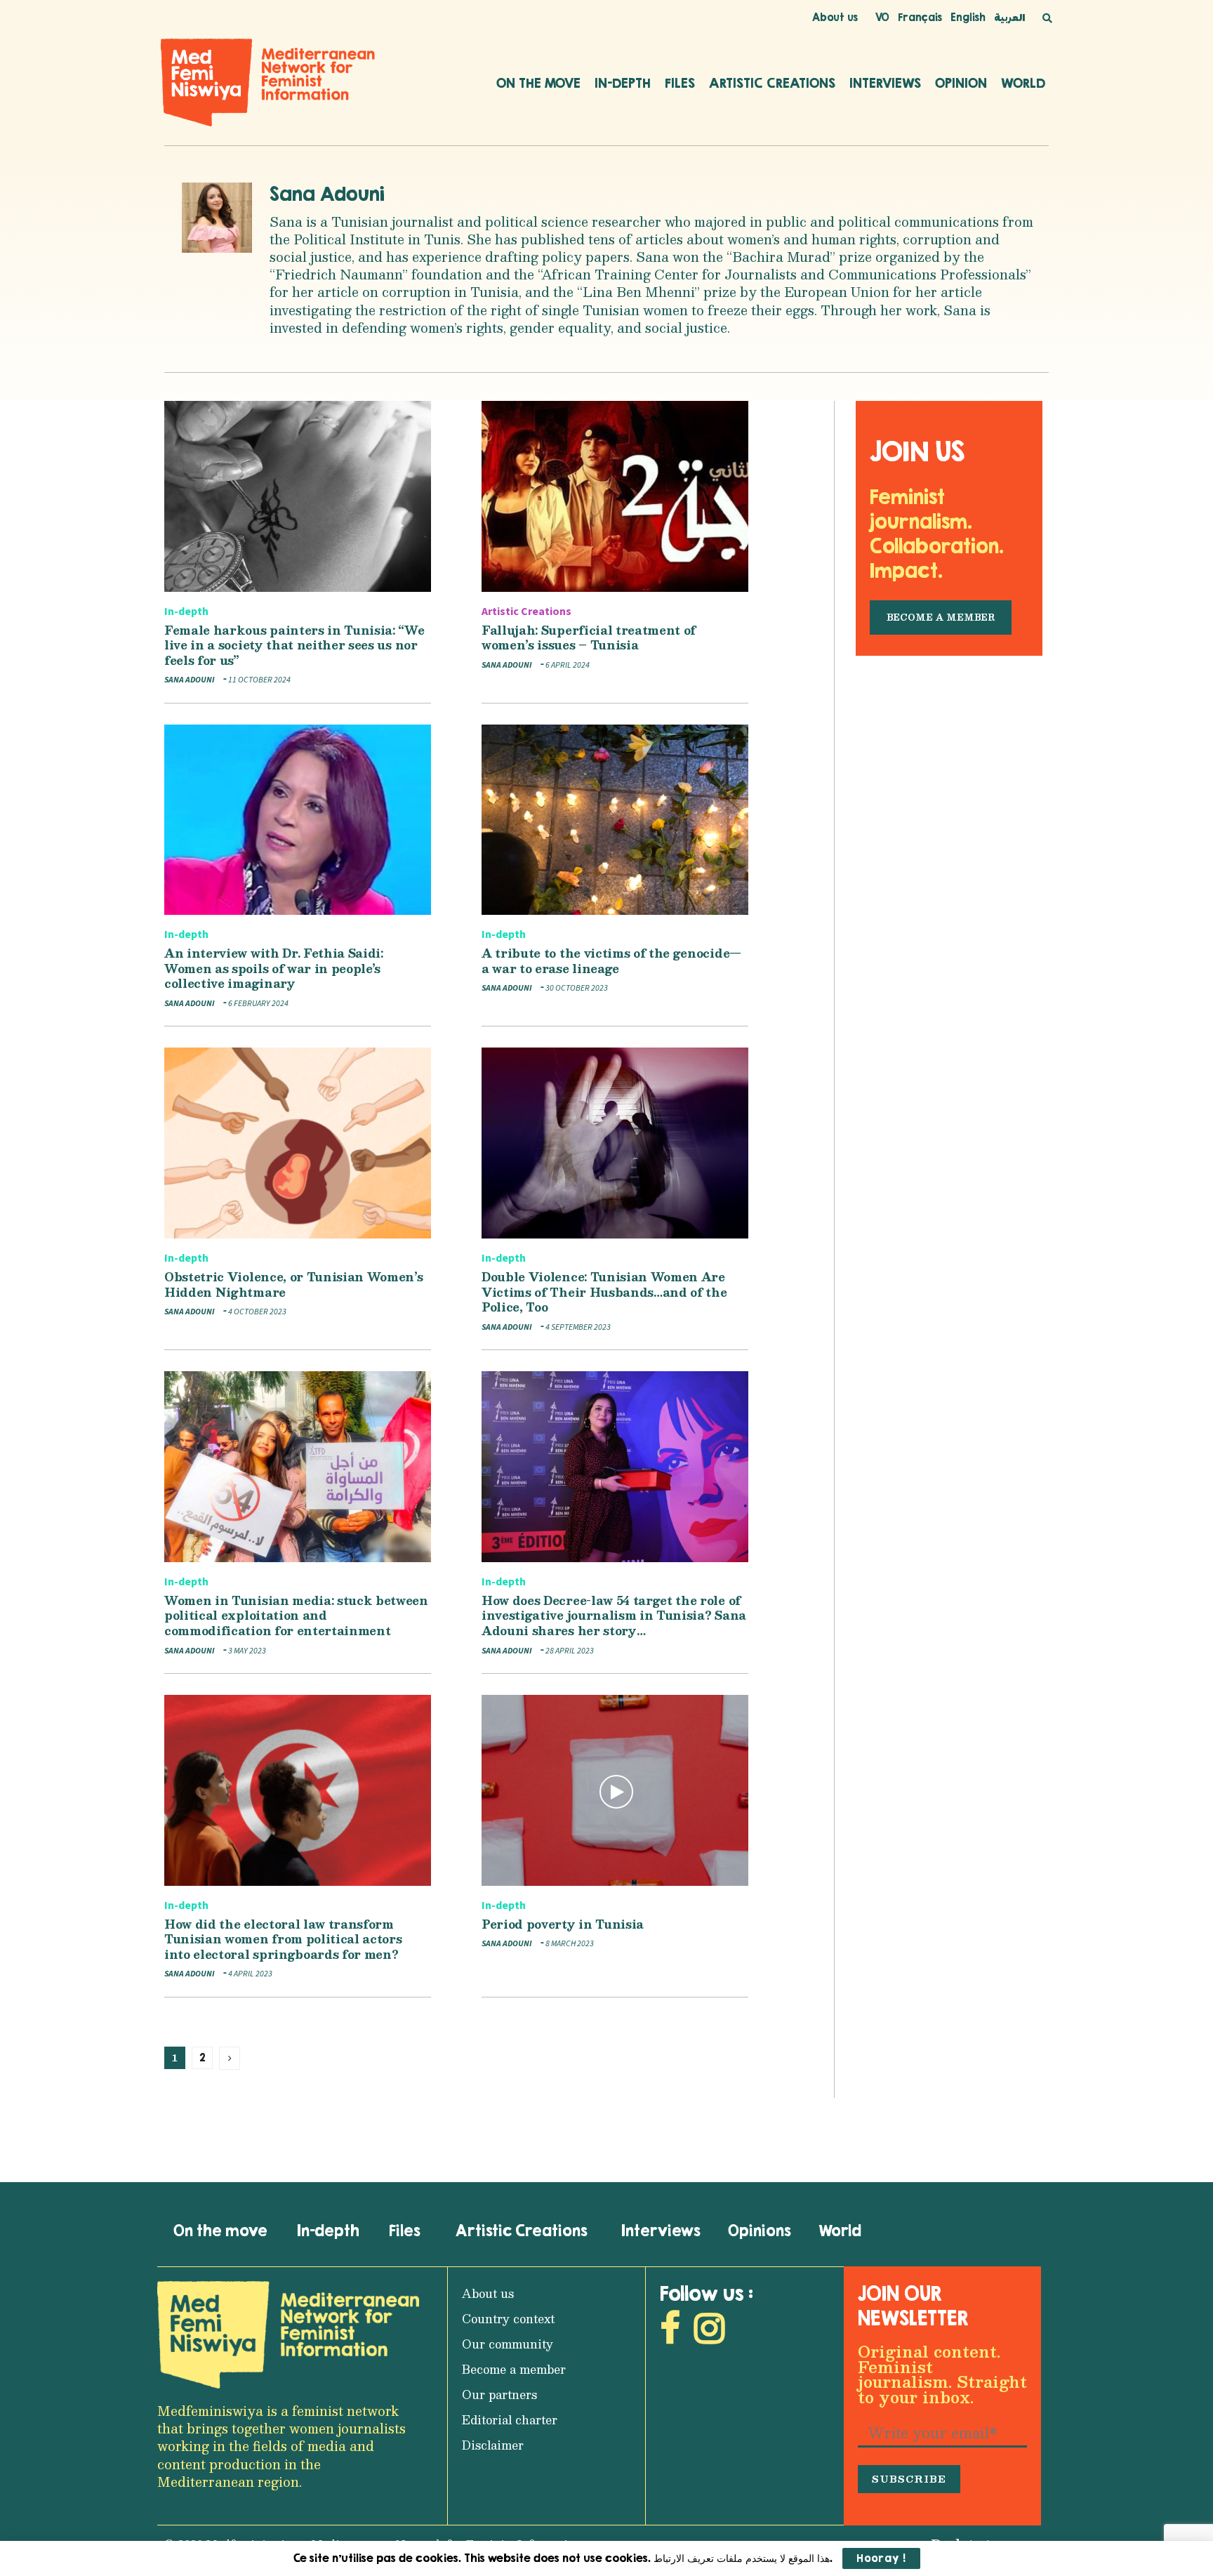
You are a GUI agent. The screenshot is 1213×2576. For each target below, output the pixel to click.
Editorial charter (510, 2420)
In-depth (623, 83)
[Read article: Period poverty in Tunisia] (615, 1790)
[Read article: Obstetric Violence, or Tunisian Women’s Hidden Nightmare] (298, 1143)
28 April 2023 (569, 1651)
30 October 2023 (576, 988)
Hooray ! (881, 2558)
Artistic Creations (772, 83)
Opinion (961, 83)
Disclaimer (493, 2445)
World (1023, 83)
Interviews (885, 83)
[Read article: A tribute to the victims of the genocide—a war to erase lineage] (615, 820)
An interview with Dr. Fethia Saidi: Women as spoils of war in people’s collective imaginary (274, 968)
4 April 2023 (250, 1974)
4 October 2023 (257, 1312)
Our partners (499, 2395)
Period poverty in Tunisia (563, 1924)
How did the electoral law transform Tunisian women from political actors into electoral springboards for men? (283, 1939)
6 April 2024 (567, 665)
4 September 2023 (577, 1327)
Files (680, 83)
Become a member (514, 2369)
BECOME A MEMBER (941, 617)
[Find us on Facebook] (670, 2332)
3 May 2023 (246, 1651)
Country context (508, 2319)
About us (835, 17)
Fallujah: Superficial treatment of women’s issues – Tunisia (589, 638)
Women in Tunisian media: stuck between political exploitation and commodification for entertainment (296, 1616)
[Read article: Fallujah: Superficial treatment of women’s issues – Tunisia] (615, 496)
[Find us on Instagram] (709, 2332)
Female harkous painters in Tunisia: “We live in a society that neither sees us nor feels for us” (294, 645)
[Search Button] (1047, 18)
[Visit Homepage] (268, 82)
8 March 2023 (569, 1944)
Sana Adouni (327, 194)
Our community (508, 2344)
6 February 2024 (258, 1004)
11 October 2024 (259, 680)
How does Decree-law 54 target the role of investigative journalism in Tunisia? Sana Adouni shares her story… (614, 1616)
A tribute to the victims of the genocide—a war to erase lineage (611, 961)
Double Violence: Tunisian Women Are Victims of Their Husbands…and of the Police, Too (604, 1292)
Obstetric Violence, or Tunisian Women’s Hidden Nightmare (294, 1284)
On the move (538, 83)
